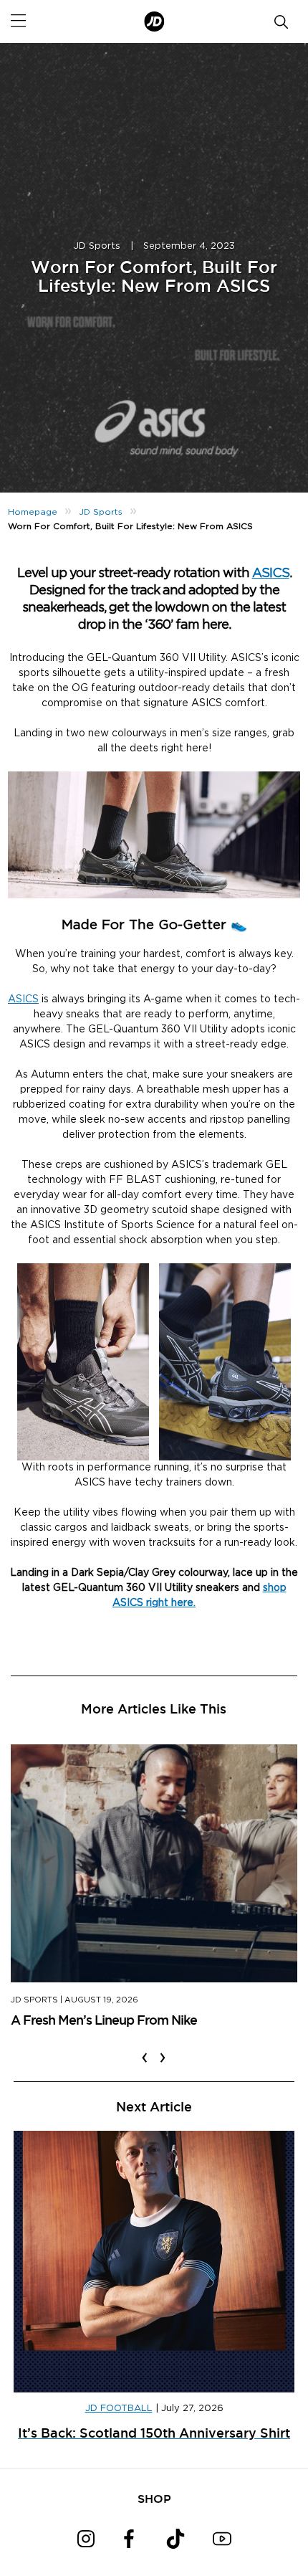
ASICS (271, 574)
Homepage (33, 512)
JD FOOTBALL (119, 2409)
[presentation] (145, 2048)
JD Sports (97, 246)
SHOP (154, 2499)
